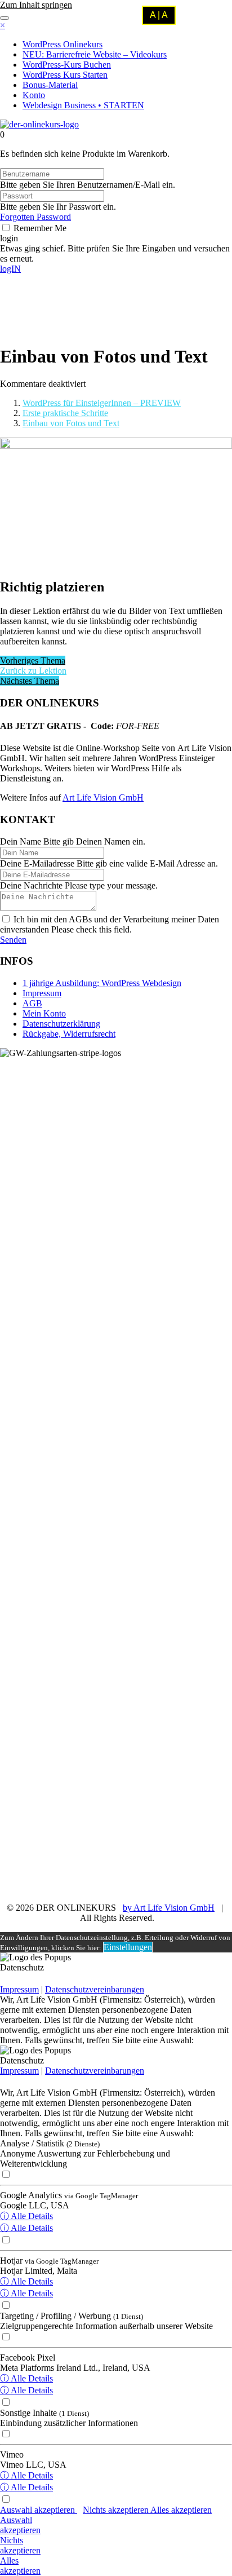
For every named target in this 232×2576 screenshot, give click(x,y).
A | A (159, 15)
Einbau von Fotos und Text (71, 423)
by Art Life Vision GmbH (169, 1908)
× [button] (3, 25)
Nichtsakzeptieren (20, 2545)
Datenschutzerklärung (61, 1024)
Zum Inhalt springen (36, 5)
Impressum (42, 993)
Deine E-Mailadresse (37, 863)
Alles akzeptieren (181, 2510)
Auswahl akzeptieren (39, 2510)
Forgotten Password (35, 217)
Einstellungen (128, 1947)
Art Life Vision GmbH (103, 797)
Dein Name (21, 841)
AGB (32, 1003)
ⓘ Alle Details (26, 2216)
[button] (9, 238)
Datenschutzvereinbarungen (95, 1989)
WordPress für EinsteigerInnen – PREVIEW (102, 403)
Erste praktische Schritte (65, 413)
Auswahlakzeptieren (20, 2525)
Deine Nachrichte (31, 885)
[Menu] (5, 18)
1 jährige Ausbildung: (102, 983)
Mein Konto (44, 1013)
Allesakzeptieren (20, 2566)
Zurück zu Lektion (33, 671)
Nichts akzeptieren (117, 2510)
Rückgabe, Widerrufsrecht (69, 1034)
